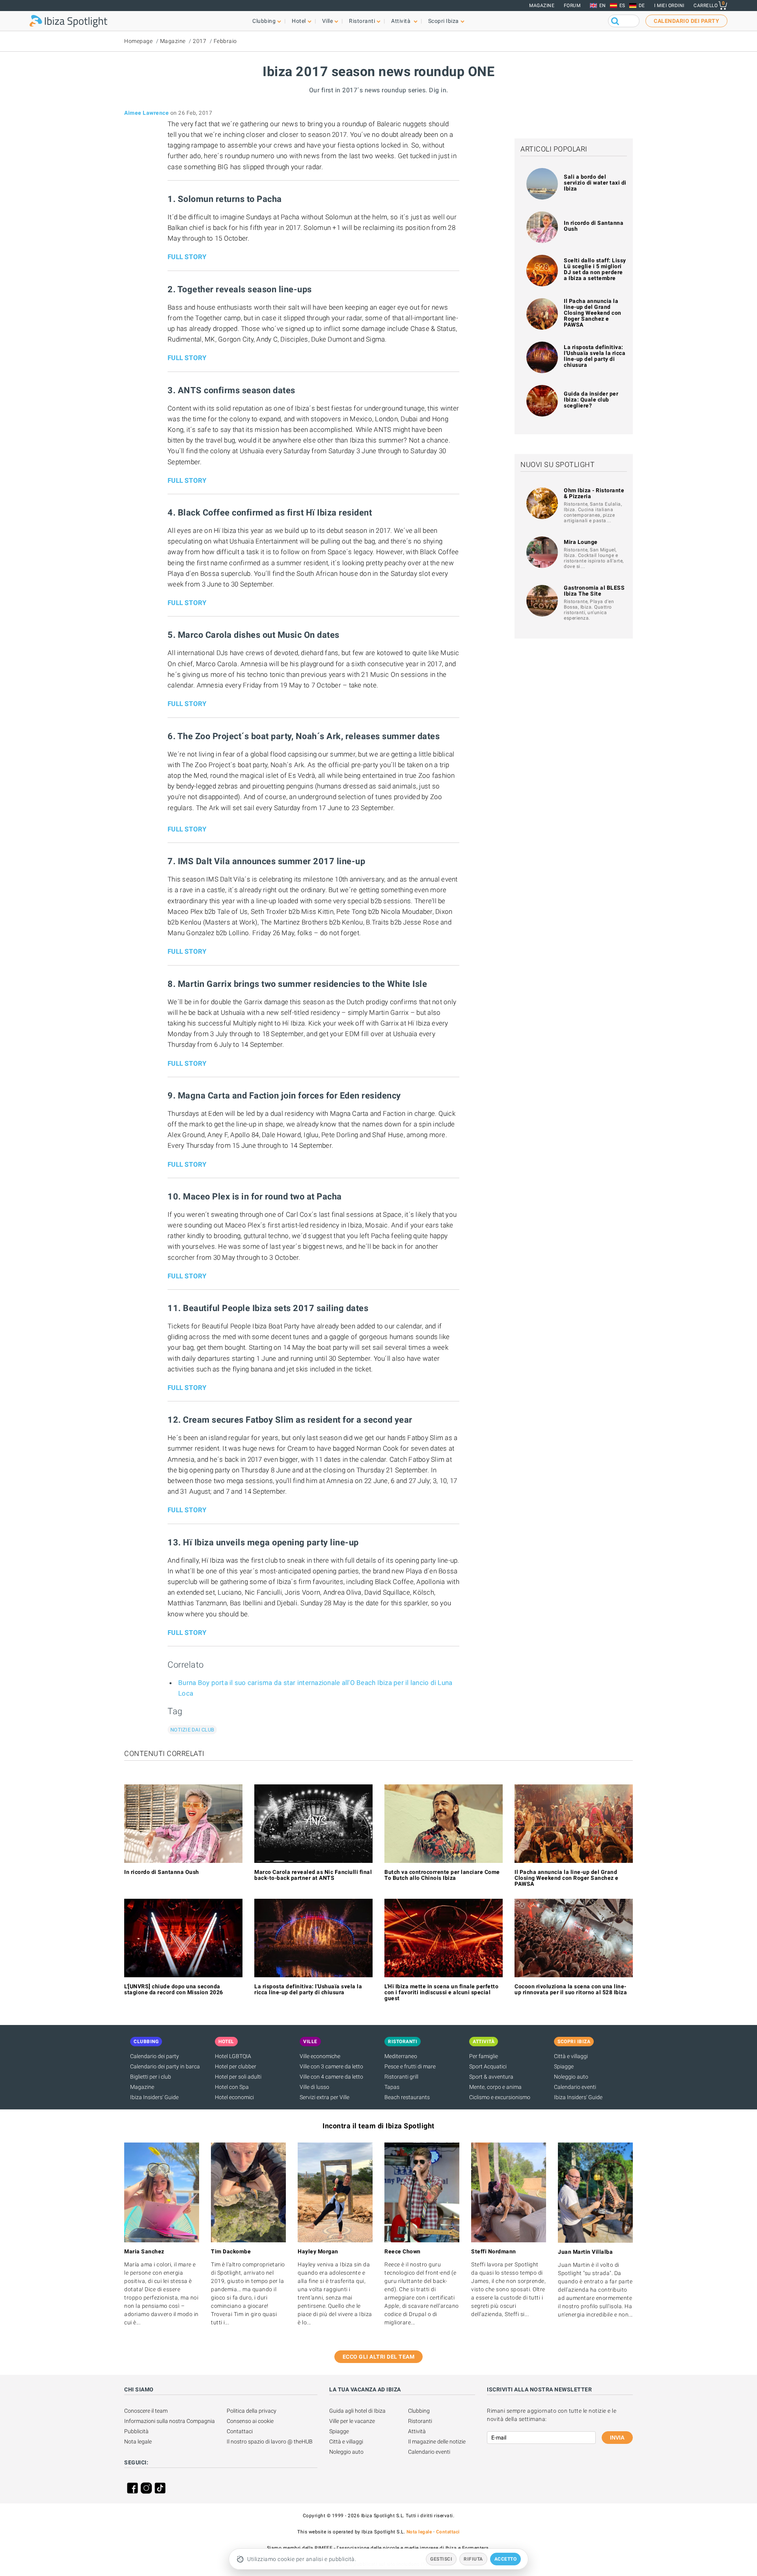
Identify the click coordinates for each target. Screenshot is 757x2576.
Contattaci (240, 2431)
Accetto (506, 2559)
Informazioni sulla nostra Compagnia (170, 2421)
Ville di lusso (314, 2087)
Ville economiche (320, 2056)
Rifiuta (473, 2559)
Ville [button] (328, 21)
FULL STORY (187, 257)
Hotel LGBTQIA (233, 2056)
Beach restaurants (407, 2097)
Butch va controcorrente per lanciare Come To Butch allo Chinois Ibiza (442, 1875)
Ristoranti (420, 2421)
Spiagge (564, 2066)
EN (603, 6)
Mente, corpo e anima (495, 2087)
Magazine (542, 6)
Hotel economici (234, 2097)
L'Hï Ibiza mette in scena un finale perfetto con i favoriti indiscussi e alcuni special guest (441, 1992)
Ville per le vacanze (352, 2421)
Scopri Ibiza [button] (444, 21)
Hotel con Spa (232, 2087)
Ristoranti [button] (362, 21)
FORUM (572, 6)
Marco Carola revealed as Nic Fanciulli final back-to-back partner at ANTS (313, 1875)
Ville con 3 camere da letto (331, 2066)
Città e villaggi (571, 2056)
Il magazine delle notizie (437, 2442)
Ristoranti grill (401, 2077)
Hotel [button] (299, 21)
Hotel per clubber (236, 2066)
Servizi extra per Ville (324, 2097)
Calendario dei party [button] (686, 21)
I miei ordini (669, 6)
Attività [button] (402, 21)
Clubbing (419, 2411)
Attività (417, 2431)
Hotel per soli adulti (238, 2077)
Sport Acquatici (488, 2066)
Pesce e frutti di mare (410, 2066)
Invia (617, 2438)
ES (622, 6)
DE (642, 6)
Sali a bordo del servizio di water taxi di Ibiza (595, 183)
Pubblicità (136, 2431)
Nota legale (138, 2442)
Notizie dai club (192, 1730)
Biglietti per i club (151, 2077)
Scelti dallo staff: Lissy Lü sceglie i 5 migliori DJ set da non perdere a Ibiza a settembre (595, 269)
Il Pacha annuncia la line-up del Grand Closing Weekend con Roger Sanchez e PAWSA (593, 313)
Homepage (138, 41)
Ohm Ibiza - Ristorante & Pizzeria (594, 493)
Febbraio (225, 41)
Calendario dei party (155, 2056)
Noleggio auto (571, 2077)
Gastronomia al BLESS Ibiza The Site (594, 591)
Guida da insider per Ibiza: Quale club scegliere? (591, 400)
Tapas (392, 2087)
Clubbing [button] (264, 21)
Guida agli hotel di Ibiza (357, 2411)
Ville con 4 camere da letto (331, 2077)
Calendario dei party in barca (165, 2066)
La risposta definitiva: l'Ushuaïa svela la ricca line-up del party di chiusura (595, 356)
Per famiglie (484, 2056)
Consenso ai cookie (250, 2421)
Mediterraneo (401, 2056)
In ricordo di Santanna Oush (594, 226)
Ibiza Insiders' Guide (154, 2097)
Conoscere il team (146, 2411)
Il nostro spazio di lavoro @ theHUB (270, 2442)
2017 (200, 41)
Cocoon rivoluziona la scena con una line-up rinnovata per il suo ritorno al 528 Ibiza (571, 1989)
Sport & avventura (491, 2077)
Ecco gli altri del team (379, 2357)
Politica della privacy (252, 2411)
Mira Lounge (581, 542)
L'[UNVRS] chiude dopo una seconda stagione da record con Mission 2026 (174, 1989)
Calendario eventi (575, 2087)
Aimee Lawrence (146, 113)
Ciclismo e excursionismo (500, 2097)
